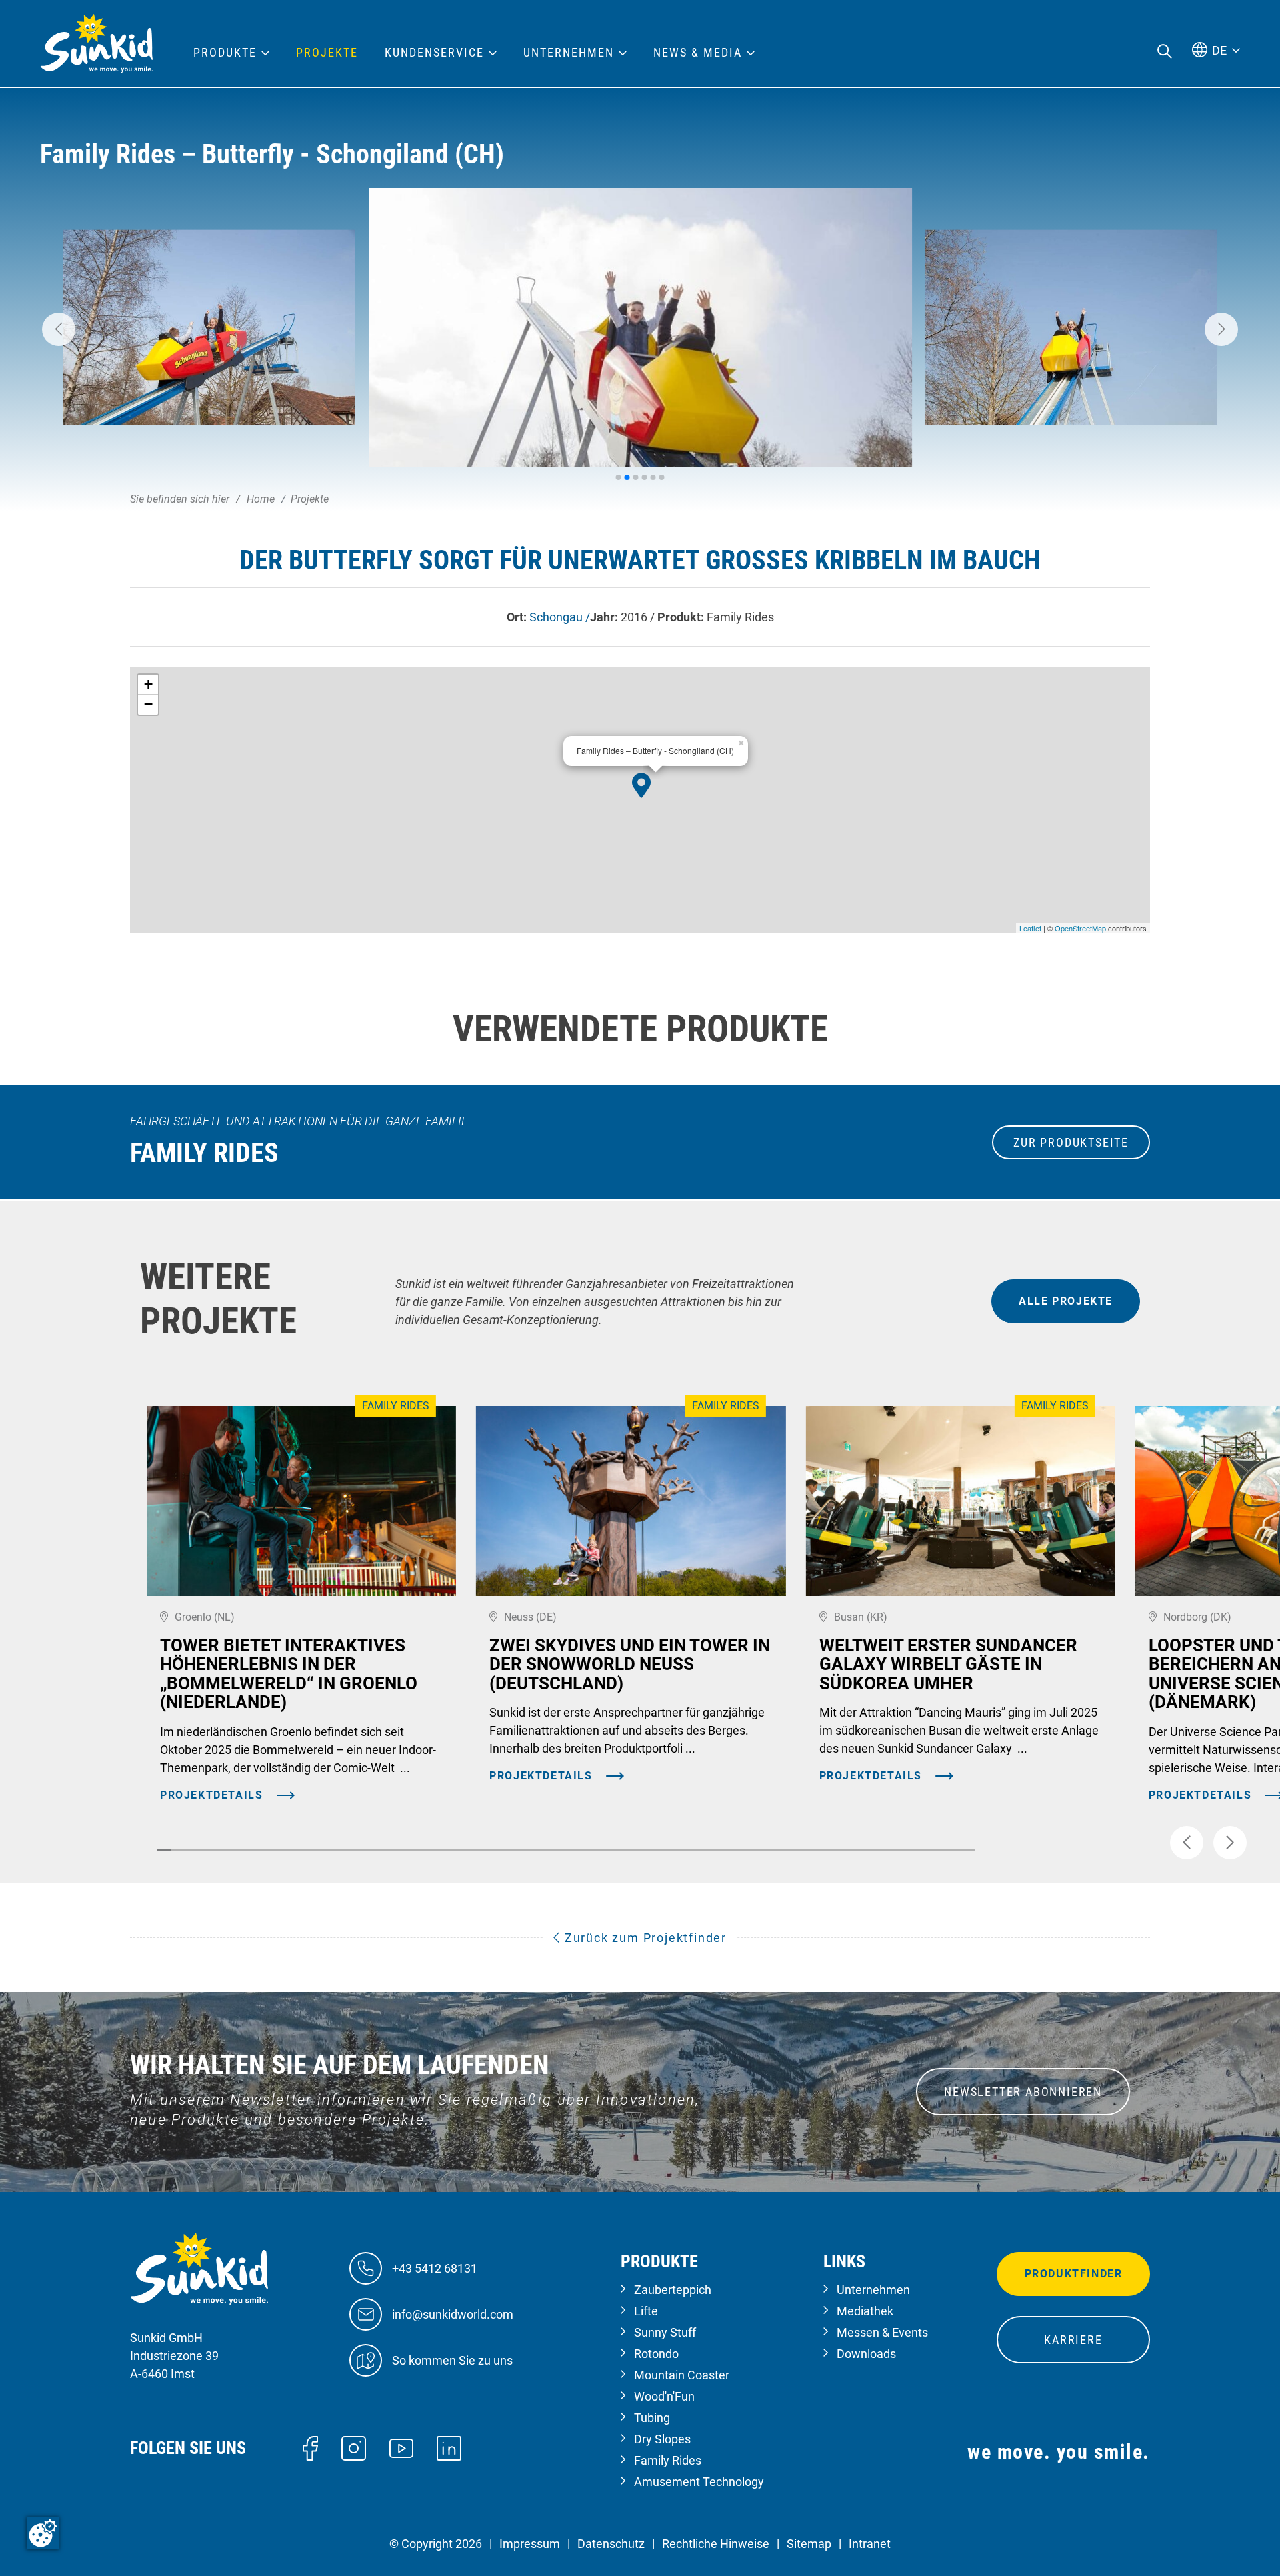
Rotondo (656, 2354)
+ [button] (148, 684)
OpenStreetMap (1080, 928)
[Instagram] (354, 2447)
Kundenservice (434, 53)
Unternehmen (873, 2290)
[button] (59, 329)
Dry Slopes (662, 2439)
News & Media (698, 53)
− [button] (148, 704)
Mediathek (865, 2311)
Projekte (327, 53)
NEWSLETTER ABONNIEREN (1023, 2092)
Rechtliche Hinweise (716, 2544)
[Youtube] (402, 2447)
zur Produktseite (1071, 1142)
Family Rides (668, 2460)
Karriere (1073, 2340)
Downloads (866, 2354)
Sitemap (809, 2544)
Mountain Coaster (682, 2375)
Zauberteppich (673, 2290)
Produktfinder (1074, 2274)
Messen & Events (882, 2332)
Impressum (530, 2544)
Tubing (652, 2418)
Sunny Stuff (665, 2332)
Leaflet (1030, 928)
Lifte (646, 2311)
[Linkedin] (449, 2447)
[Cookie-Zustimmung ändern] (43, 2533)
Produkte (225, 53)
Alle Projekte (1066, 1301)
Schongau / (560, 617)
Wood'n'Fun (664, 2396)
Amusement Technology (699, 2482)
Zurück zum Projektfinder (644, 1938)
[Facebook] (310, 2447)
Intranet (870, 2544)
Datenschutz (611, 2544)
